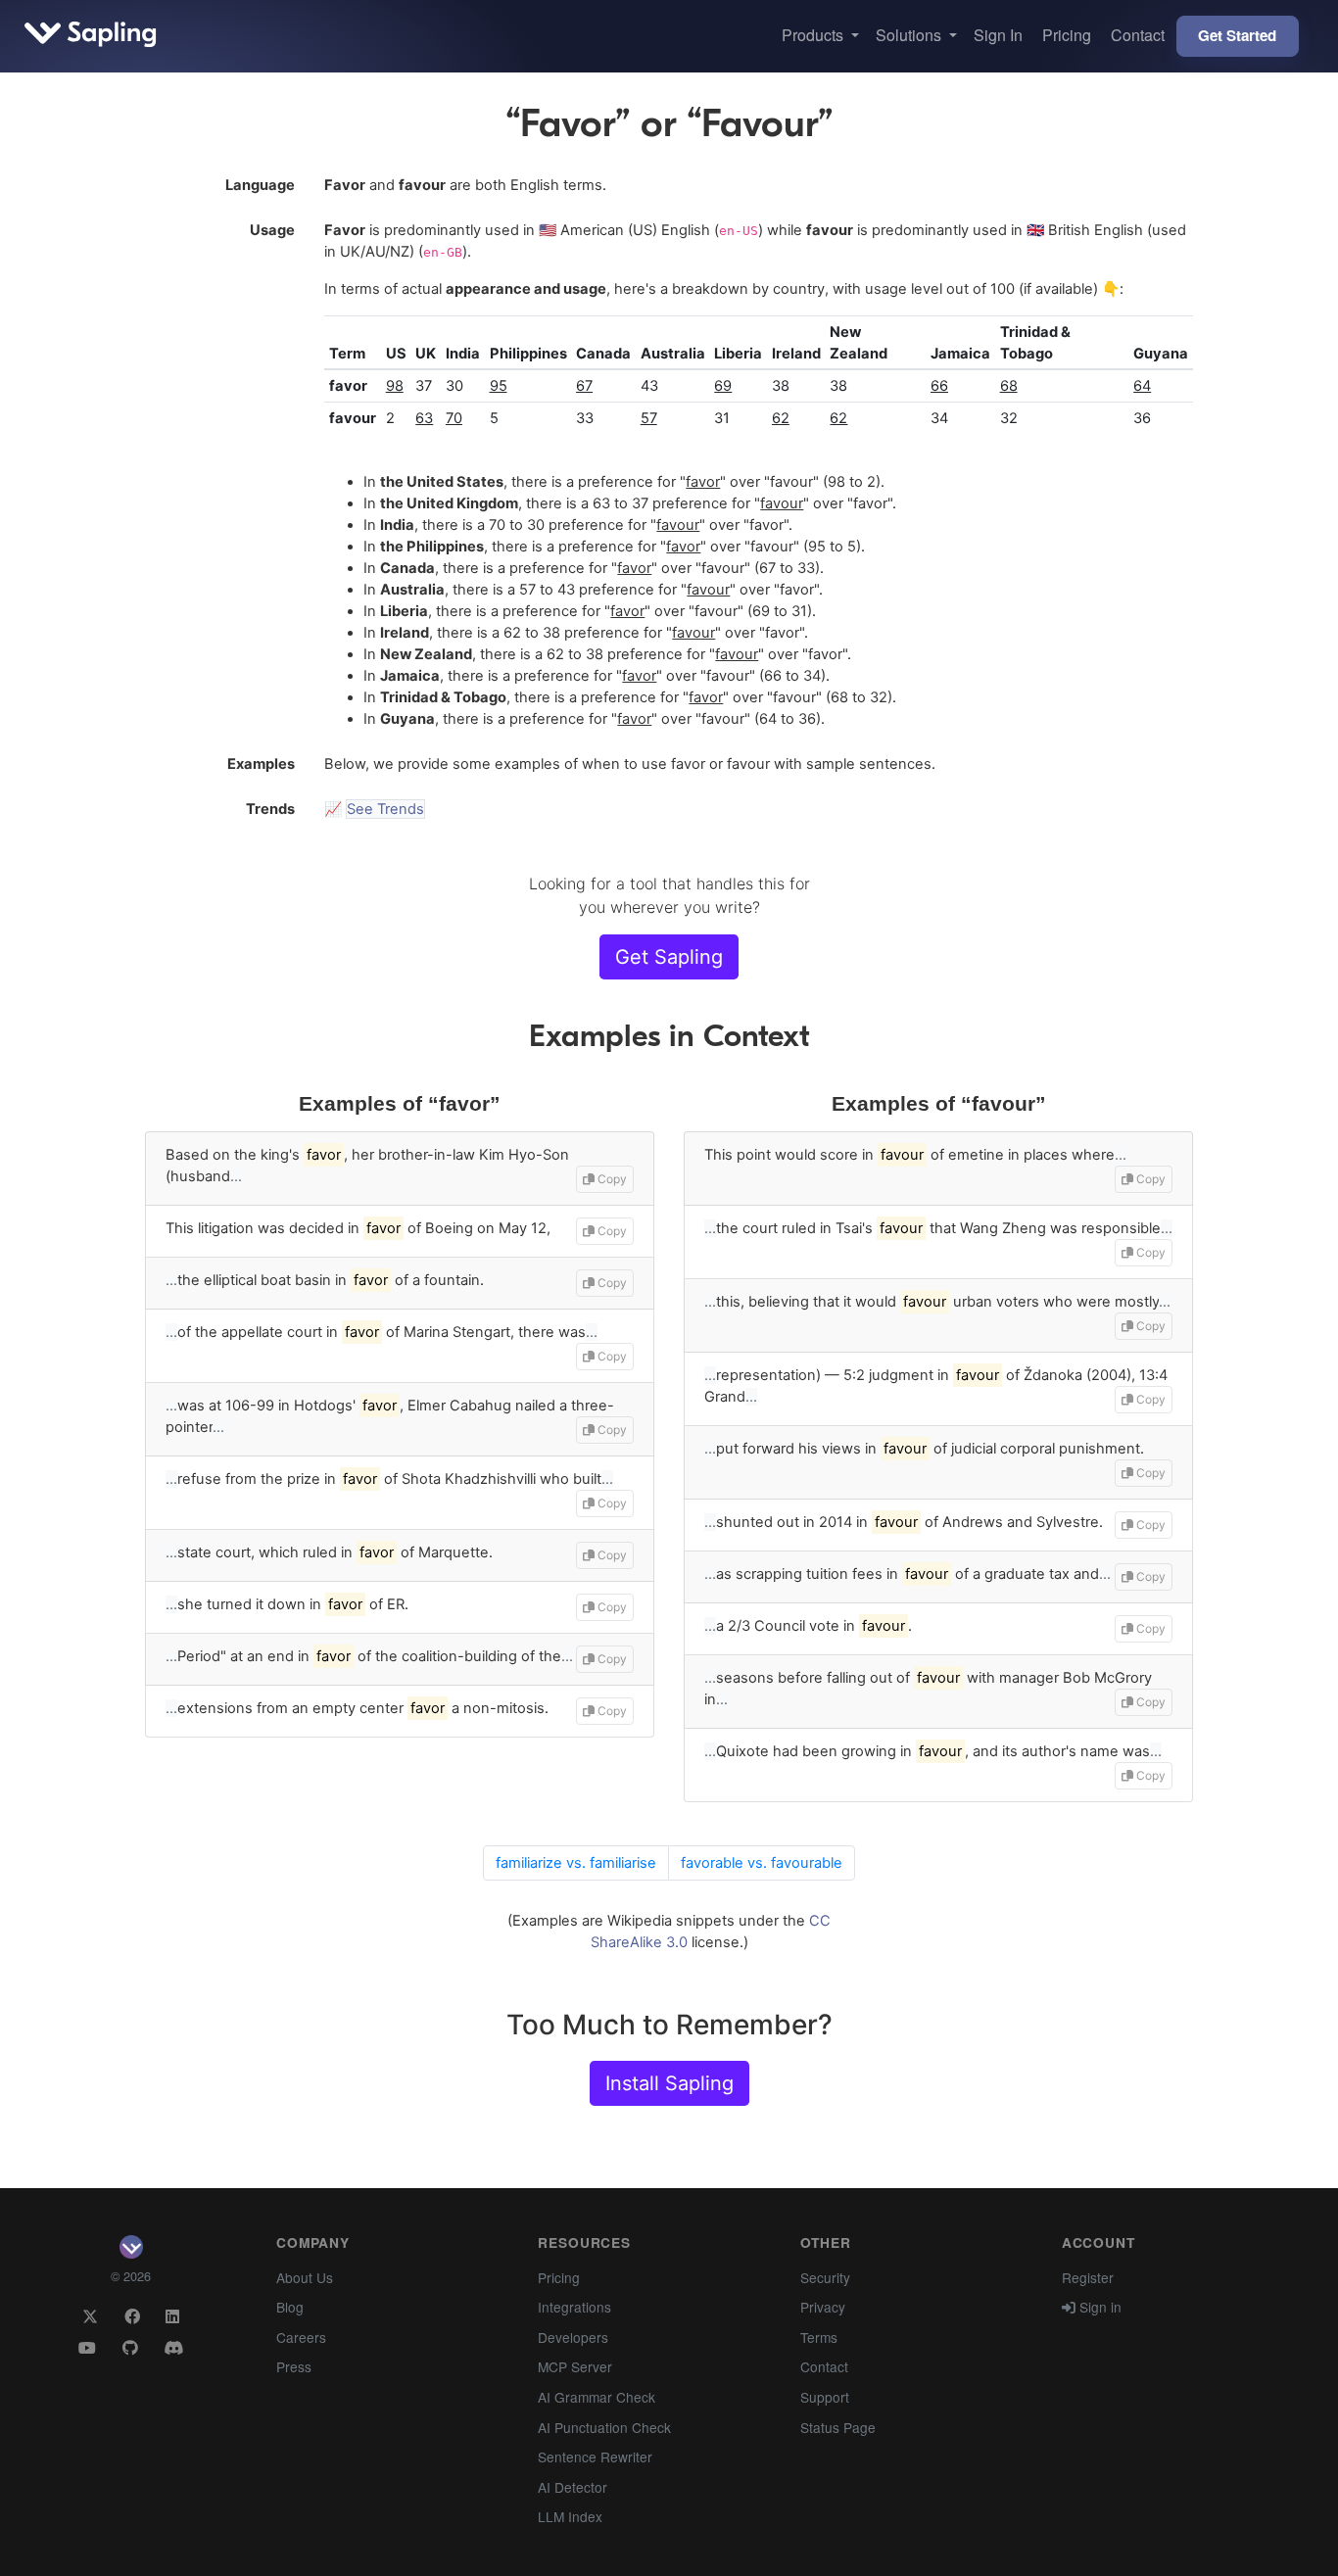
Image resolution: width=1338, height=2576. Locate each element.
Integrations (574, 2307)
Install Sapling (669, 2083)
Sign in (1099, 2307)
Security (825, 2277)
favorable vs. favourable (762, 1863)
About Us (305, 2277)
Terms (819, 2337)
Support (825, 2397)
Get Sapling (669, 957)
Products (814, 35)
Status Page (838, 2427)
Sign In (998, 35)
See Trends (385, 809)
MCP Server (575, 2366)
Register (1088, 2277)
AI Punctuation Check (604, 2427)
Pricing (1067, 35)
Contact (1138, 35)
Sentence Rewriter (595, 2457)
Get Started (1237, 35)
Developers (573, 2337)
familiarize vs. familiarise (576, 1863)
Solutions (910, 35)
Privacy (823, 2307)
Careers (301, 2337)
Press (294, 2366)
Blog (290, 2307)
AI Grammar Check (597, 2397)
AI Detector (573, 2487)
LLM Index (570, 2516)
